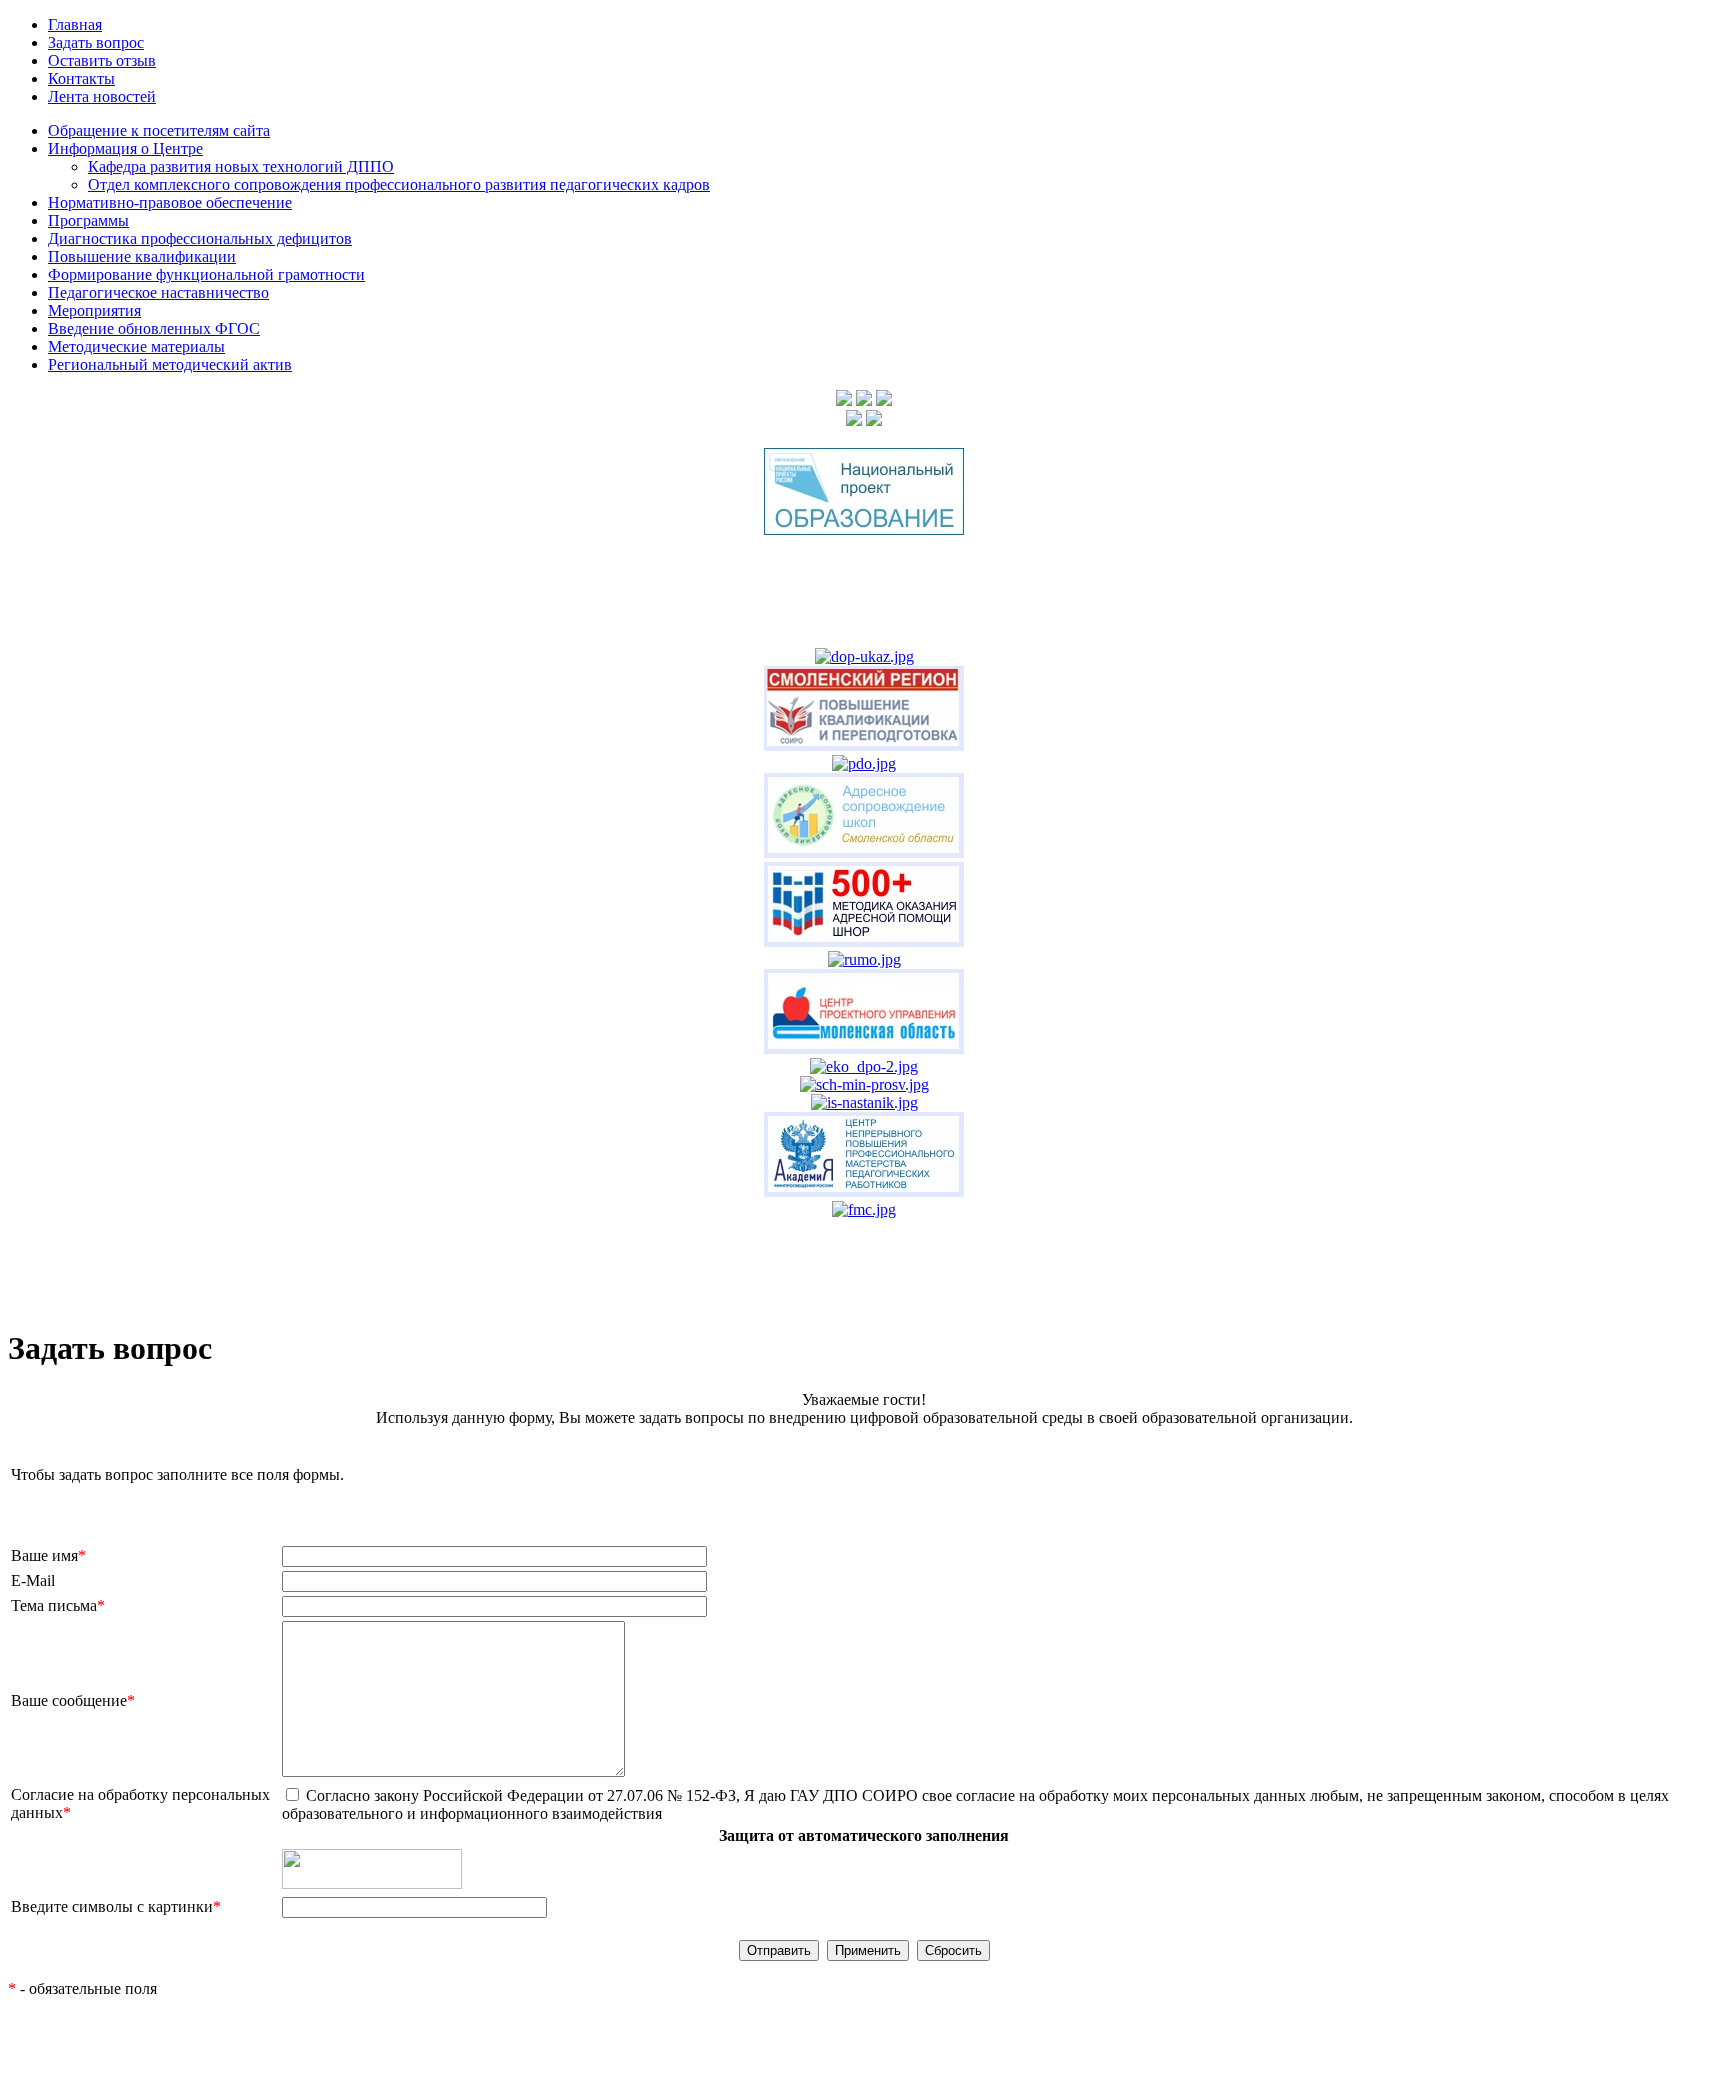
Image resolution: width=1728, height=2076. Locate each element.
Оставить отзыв (102, 60)
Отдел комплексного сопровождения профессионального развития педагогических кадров (399, 184)
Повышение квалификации (142, 256)
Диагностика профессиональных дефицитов (200, 238)
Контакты (81, 78)
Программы (88, 220)
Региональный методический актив (170, 364)
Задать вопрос (96, 42)
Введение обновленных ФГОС (154, 328)
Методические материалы (136, 346)
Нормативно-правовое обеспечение (170, 202)
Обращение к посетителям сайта (159, 130)
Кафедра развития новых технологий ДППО (241, 166)
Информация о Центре (125, 148)
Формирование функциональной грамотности (206, 274)
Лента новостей (102, 96)
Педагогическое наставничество (158, 292)
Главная (75, 24)
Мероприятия (94, 310)
